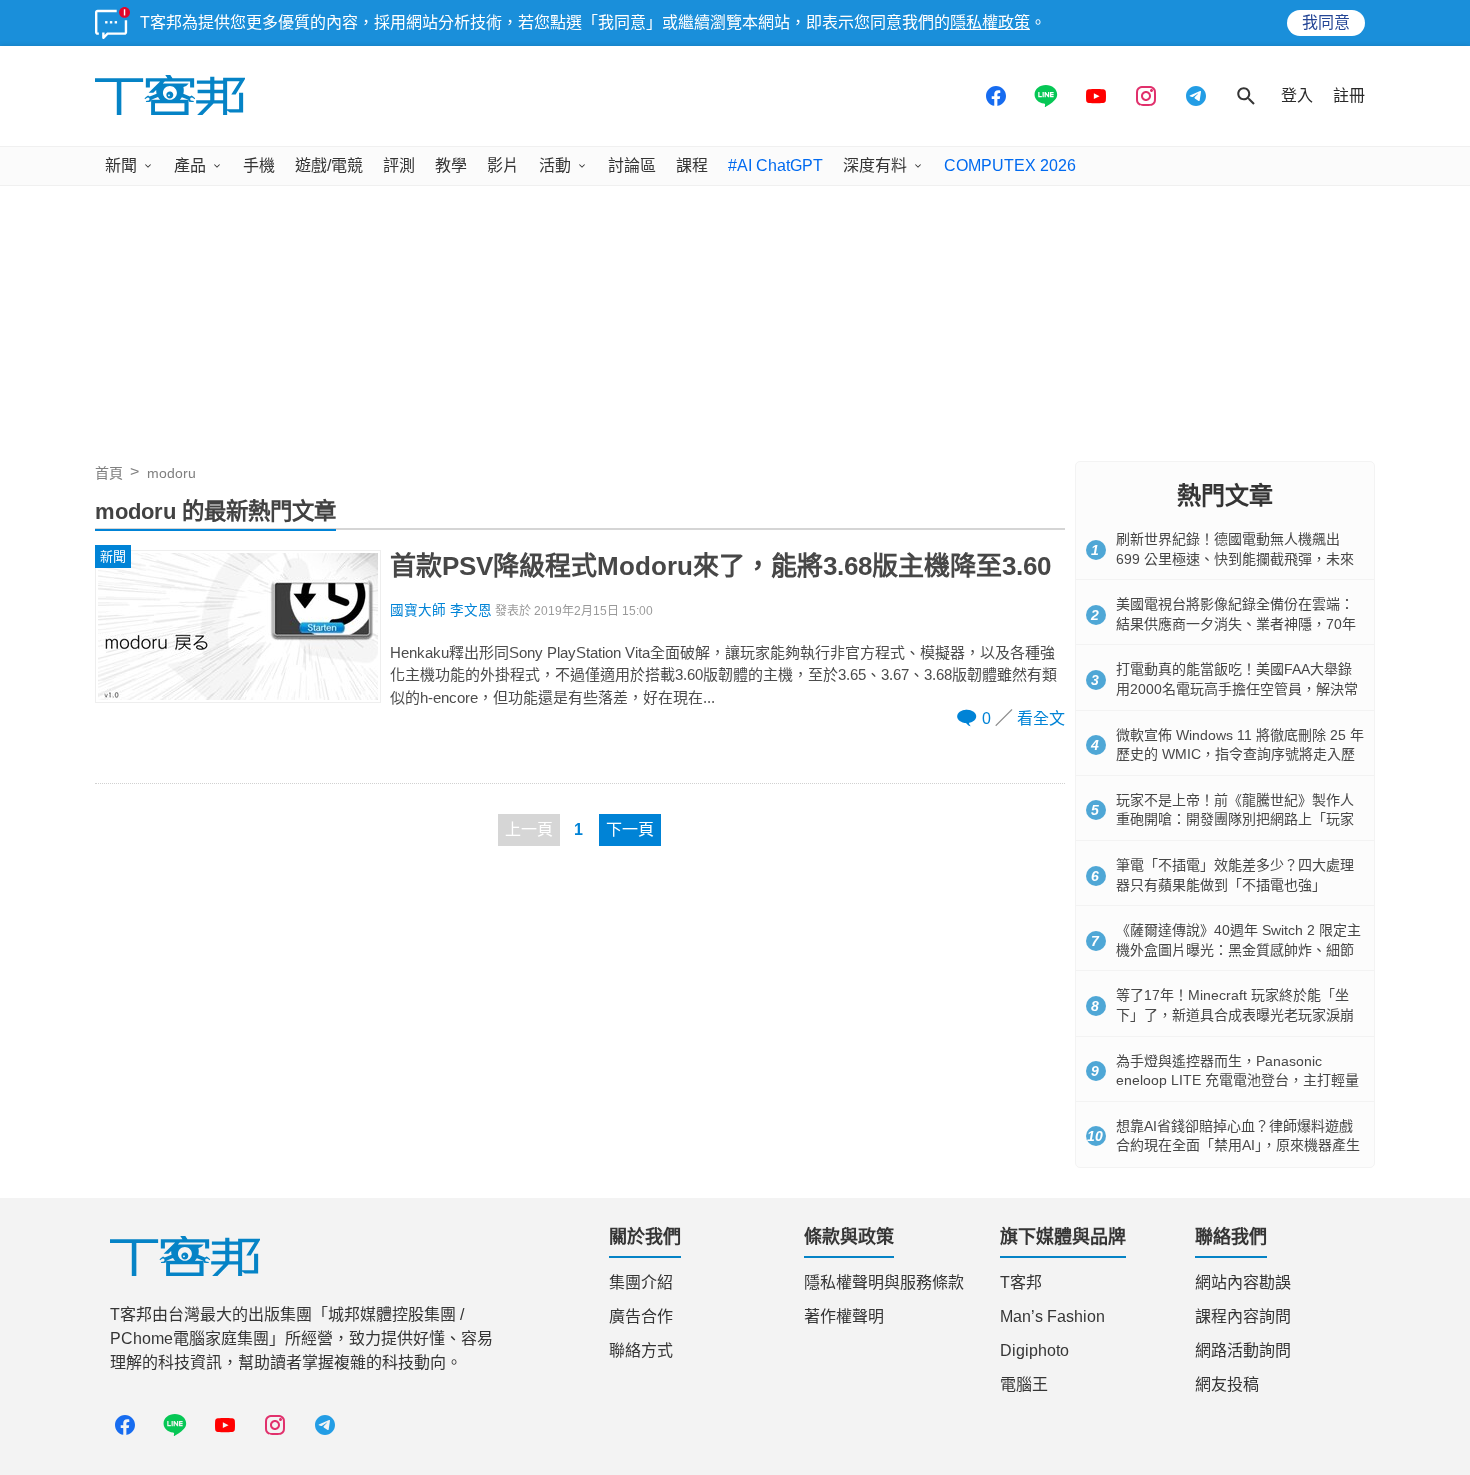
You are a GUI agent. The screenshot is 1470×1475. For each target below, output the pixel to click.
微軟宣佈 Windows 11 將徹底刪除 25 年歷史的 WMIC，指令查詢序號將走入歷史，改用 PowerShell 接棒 (1240, 754)
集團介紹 (641, 1282)
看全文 (1041, 718)
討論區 (632, 165)
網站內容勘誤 (1243, 1282)
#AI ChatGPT (775, 165)
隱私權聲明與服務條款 (884, 1282)
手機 (259, 165)
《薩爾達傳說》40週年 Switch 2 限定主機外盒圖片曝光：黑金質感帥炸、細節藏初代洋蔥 (1238, 949)
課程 (692, 165)
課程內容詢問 (1243, 1316)
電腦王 (1024, 1384)
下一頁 (630, 829)
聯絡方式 (641, 1350)
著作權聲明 (844, 1316)
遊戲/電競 (329, 165)
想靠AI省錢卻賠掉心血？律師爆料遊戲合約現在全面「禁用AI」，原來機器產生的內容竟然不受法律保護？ (1238, 1145)
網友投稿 (1227, 1384)
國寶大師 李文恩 (441, 610)
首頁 (109, 473)
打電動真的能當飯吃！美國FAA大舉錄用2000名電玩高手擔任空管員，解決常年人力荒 (1237, 688)
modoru (171, 473)
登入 (1297, 95)
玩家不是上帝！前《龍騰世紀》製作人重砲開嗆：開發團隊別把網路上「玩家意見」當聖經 (1235, 819)
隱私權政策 (990, 22)
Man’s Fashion (1052, 1316)
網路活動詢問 (1243, 1350)
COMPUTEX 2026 (1010, 165)
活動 (555, 165)
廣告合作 (641, 1316)
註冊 (1349, 95)
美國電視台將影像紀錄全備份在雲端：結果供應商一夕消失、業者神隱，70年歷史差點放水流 (1236, 623)
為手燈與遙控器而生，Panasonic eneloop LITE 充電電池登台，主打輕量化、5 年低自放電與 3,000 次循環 (1237, 1080)
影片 (503, 165)
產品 (190, 165)
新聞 (121, 165)
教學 (451, 165)
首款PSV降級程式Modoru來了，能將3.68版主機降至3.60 (720, 566)
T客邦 (1021, 1282)
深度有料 (875, 165)
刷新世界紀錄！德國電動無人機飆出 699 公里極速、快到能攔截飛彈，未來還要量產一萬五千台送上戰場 (1235, 558)
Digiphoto (1034, 1350)
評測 (399, 165)
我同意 (1326, 22)
